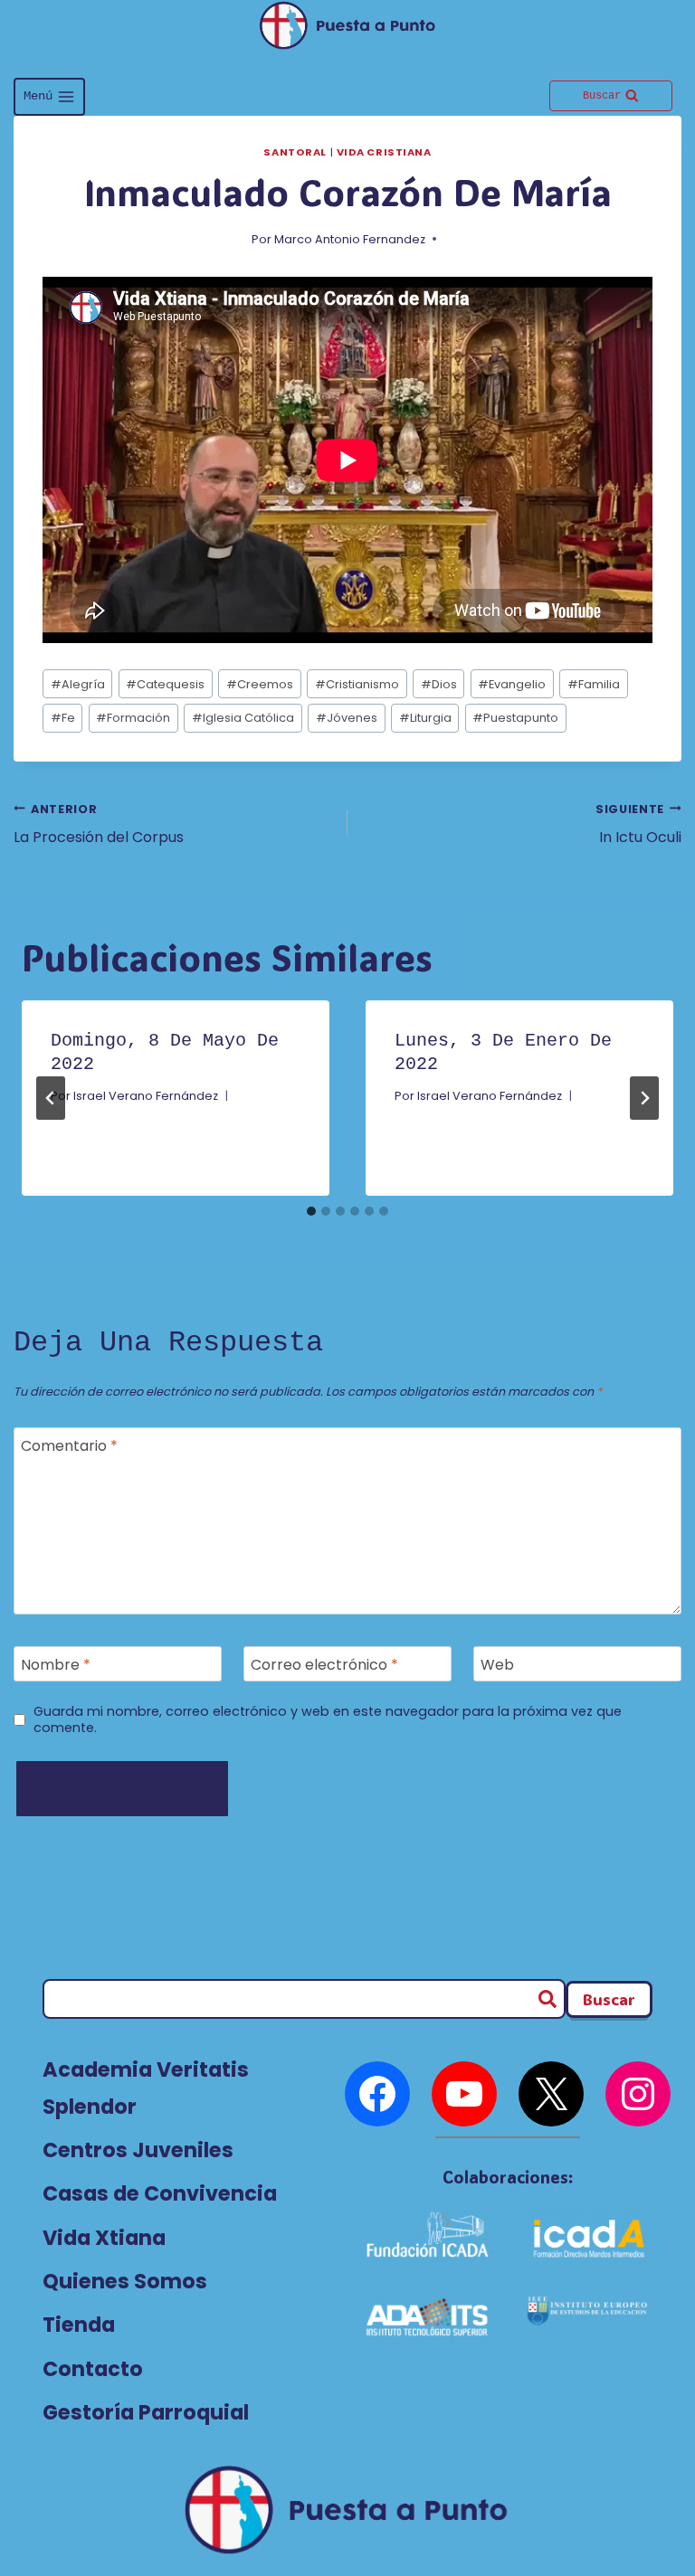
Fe (63, 718)
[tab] (311, 1211)
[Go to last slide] (51, 1098)
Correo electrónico (324, 1665)
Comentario (69, 1446)
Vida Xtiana (104, 2238)
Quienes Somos (125, 2281)
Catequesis (165, 684)
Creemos (260, 684)
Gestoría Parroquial (146, 2412)
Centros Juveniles (138, 2150)
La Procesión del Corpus (99, 824)
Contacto (93, 2369)
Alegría (78, 684)
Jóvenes (347, 718)
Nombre (56, 1665)
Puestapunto (515, 718)
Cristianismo (357, 684)
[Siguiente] (644, 1098)
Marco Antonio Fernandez (350, 239)
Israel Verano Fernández (146, 1096)
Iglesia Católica (243, 718)
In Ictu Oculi (638, 824)
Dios (439, 684)
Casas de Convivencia (160, 2193)
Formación (133, 718)
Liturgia (425, 718)
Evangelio (512, 684)
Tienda (79, 2325)
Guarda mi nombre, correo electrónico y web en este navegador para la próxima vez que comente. (328, 1720)
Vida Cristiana (384, 152)
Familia (594, 684)
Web (497, 1665)
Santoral (295, 152)
